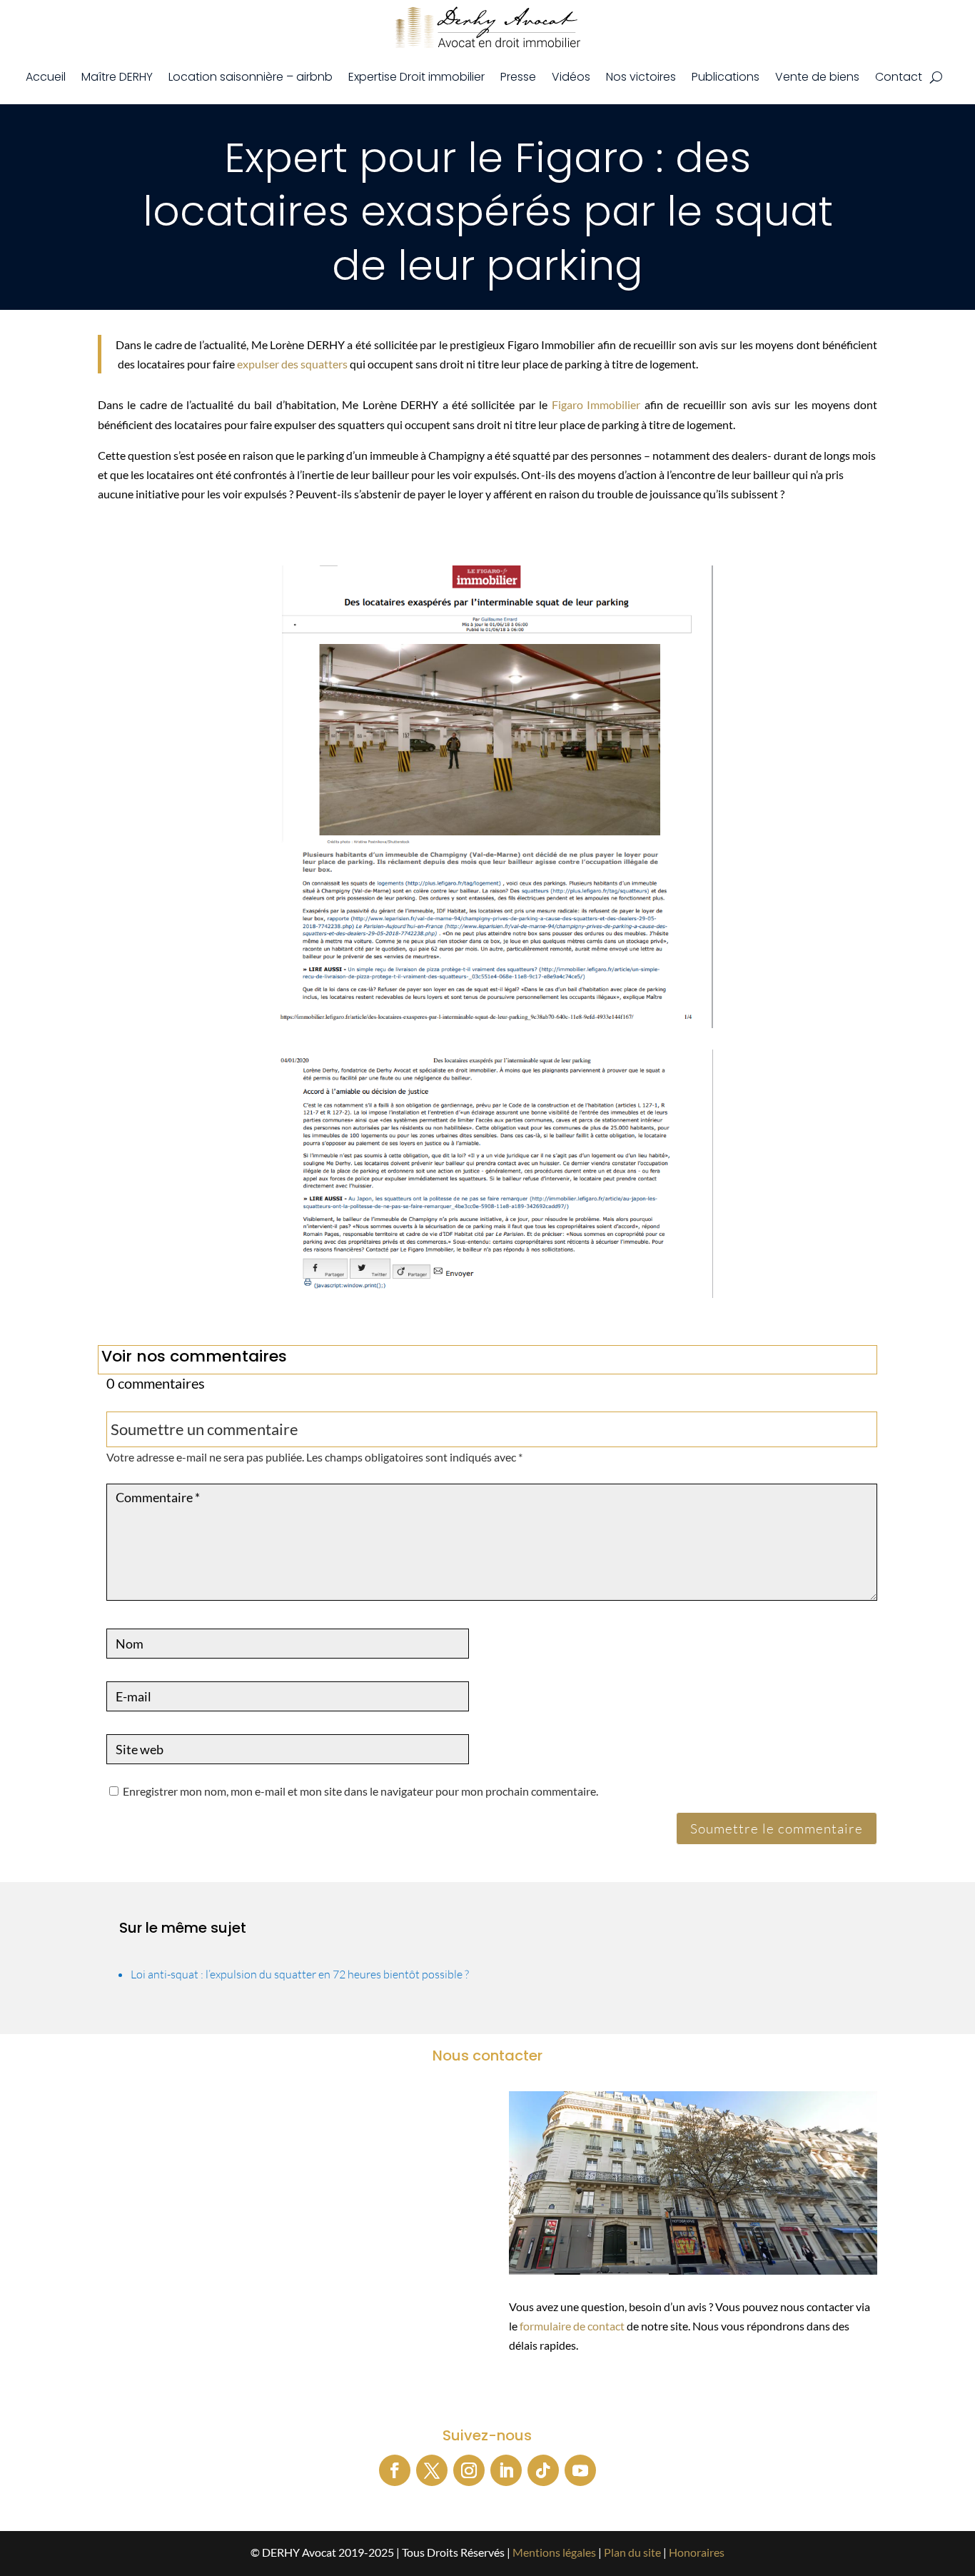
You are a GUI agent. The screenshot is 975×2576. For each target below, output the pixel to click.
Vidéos (571, 77)
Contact (899, 77)
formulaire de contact (572, 2326)
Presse (518, 77)
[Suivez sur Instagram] (469, 2470)
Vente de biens (817, 77)
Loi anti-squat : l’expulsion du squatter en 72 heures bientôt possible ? (300, 1974)
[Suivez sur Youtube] (580, 2470)
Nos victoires (641, 77)
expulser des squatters (292, 364)
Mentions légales (554, 2552)
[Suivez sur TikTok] (543, 2470)
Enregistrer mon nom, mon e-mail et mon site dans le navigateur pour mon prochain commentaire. (360, 1791)
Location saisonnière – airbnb (251, 77)
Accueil (46, 77)
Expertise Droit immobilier (416, 77)
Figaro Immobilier (596, 404)
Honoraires (697, 2552)
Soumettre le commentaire (777, 1828)
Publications (726, 77)
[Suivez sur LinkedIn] (506, 2470)
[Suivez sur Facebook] (395, 2470)
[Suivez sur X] (432, 2470)
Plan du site (632, 2552)
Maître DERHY (117, 77)
